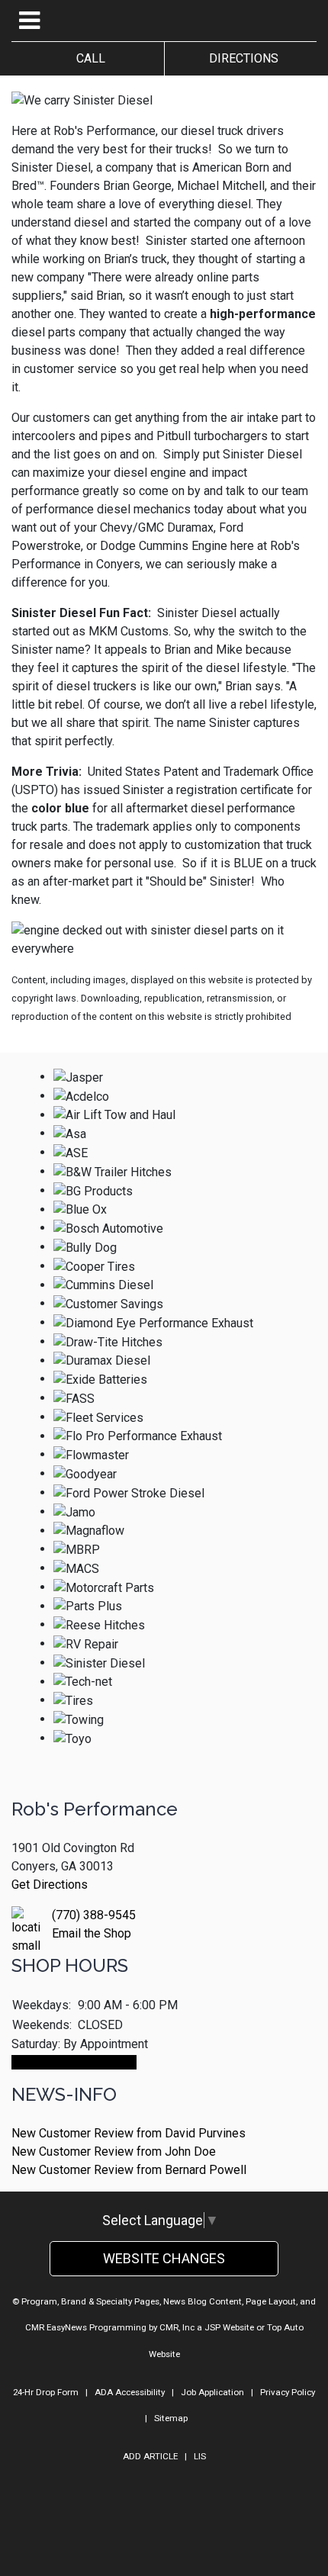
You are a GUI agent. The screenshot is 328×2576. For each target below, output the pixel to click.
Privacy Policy (288, 2392)
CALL (88, 58)
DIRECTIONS (241, 58)
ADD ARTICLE (150, 2456)
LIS (200, 2456)
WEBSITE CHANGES (164, 2258)
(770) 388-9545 (94, 1915)
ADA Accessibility (130, 2392)
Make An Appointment (74, 2062)
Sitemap (171, 2418)
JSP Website (229, 2327)
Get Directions (50, 1885)
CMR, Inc (177, 2327)
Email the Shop (92, 1933)
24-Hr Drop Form (46, 2392)
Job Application (212, 2392)
